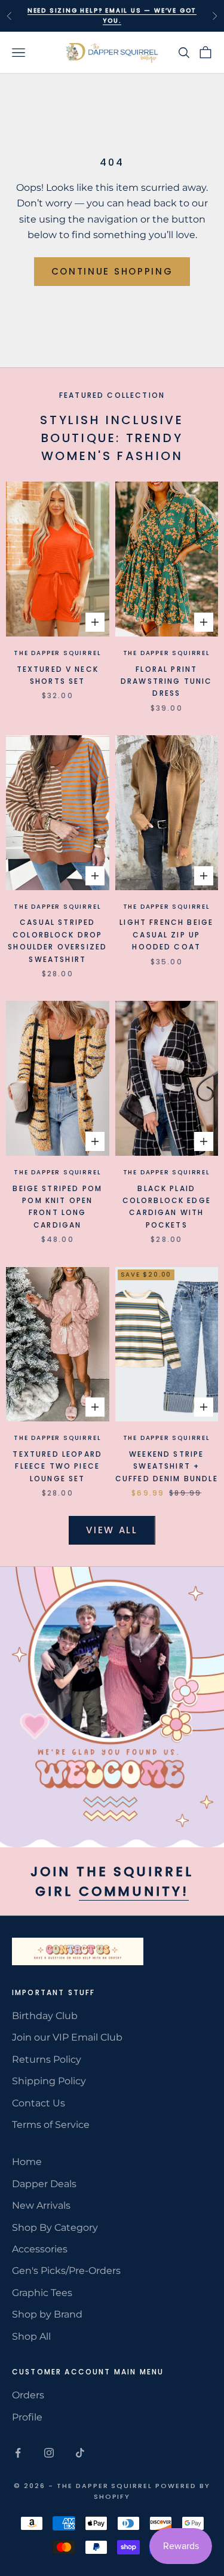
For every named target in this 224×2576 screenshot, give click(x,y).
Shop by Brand (47, 2314)
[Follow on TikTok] (80, 2453)
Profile (27, 2417)
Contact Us (39, 2103)
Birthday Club (45, 2016)
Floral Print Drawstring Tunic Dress (167, 681)
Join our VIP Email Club (67, 2037)
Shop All (31, 2336)
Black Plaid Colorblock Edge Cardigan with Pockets (167, 1207)
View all (112, 1530)
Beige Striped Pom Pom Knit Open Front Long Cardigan (57, 1207)
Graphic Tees (42, 2293)
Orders (28, 2395)
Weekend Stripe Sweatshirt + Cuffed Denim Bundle (167, 1466)
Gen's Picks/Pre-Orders (66, 2271)
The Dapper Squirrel (57, 653)
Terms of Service (51, 2125)
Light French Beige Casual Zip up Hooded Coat (166, 934)
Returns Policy (47, 2059)
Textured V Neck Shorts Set (58, 675)
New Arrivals (41, 2205)
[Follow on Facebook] (18, 2453)
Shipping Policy (49, 2081)
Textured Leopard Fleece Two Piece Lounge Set (57, 1466)
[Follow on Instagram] (49, 2453)
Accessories (40, 2249)
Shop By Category (55, 2228)
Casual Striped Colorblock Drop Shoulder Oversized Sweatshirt (57, 940)
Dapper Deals (44, 2184)
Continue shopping (112, 271)
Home (27, 2162)
